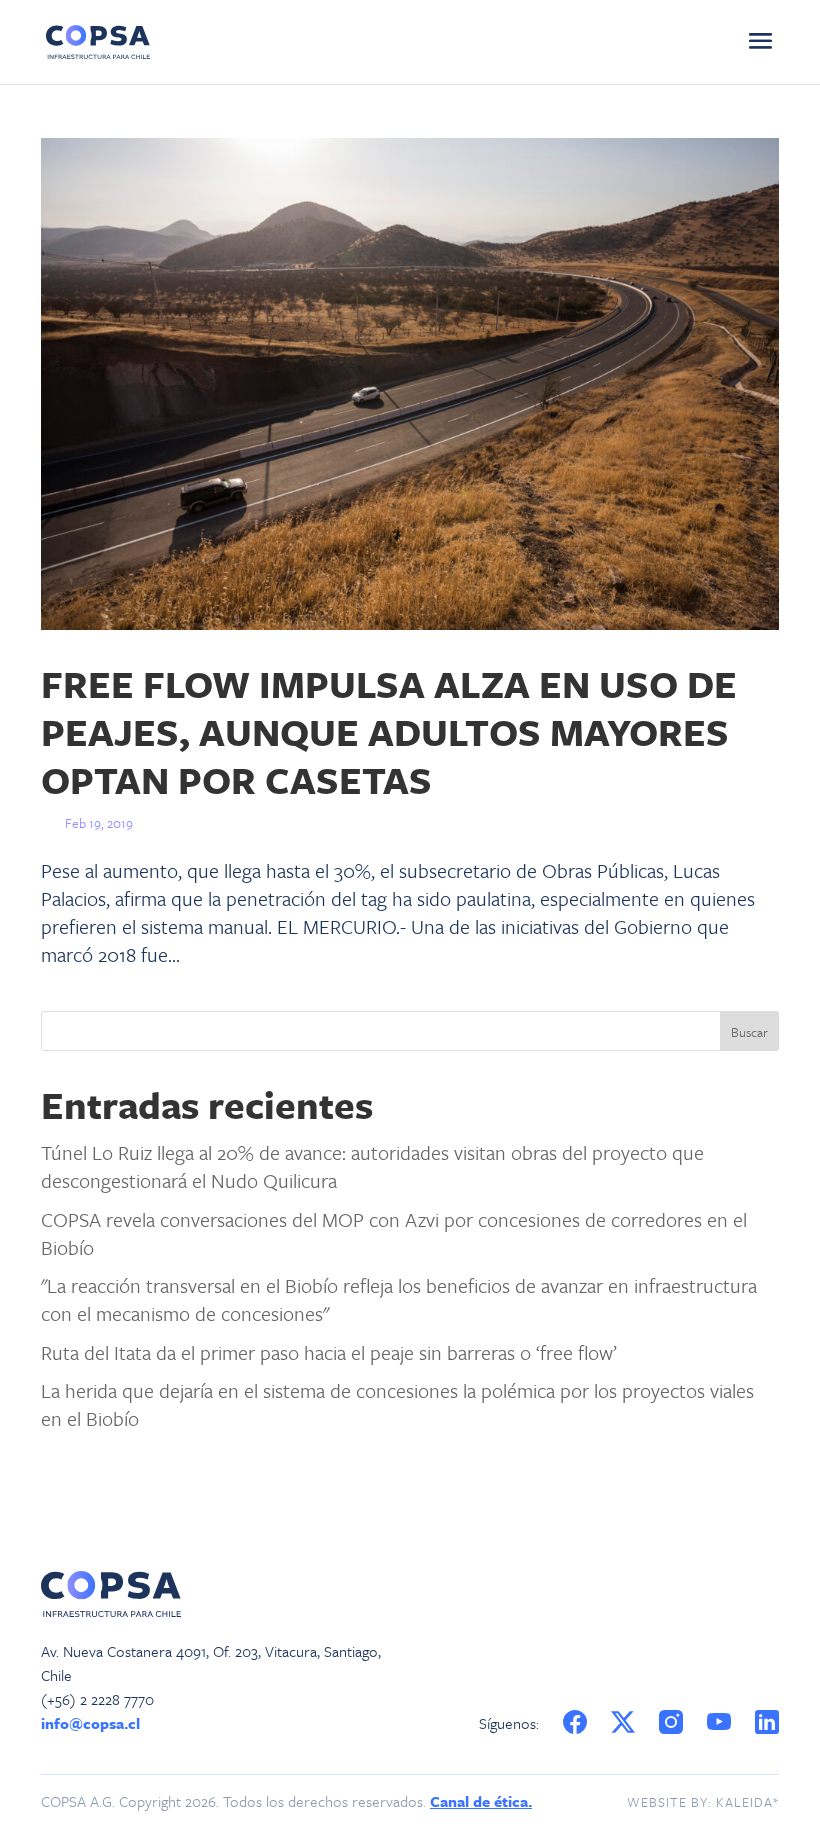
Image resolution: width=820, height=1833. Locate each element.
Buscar (749, 1032)
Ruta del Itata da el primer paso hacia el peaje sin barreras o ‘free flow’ (329, 1352)
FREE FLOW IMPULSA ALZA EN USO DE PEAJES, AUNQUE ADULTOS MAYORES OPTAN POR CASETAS (389, 731)
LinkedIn (768, 1722)
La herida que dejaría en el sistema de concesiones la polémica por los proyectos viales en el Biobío (397, 1404)
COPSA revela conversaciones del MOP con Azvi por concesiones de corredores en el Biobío (394, 1233)
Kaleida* (747, 1802)
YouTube (722, 1722)
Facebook (575, 1722)
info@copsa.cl (90, 1723)
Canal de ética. (481, 1801)
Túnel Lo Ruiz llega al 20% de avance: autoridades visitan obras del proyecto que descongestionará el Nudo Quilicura (372, 1166)
